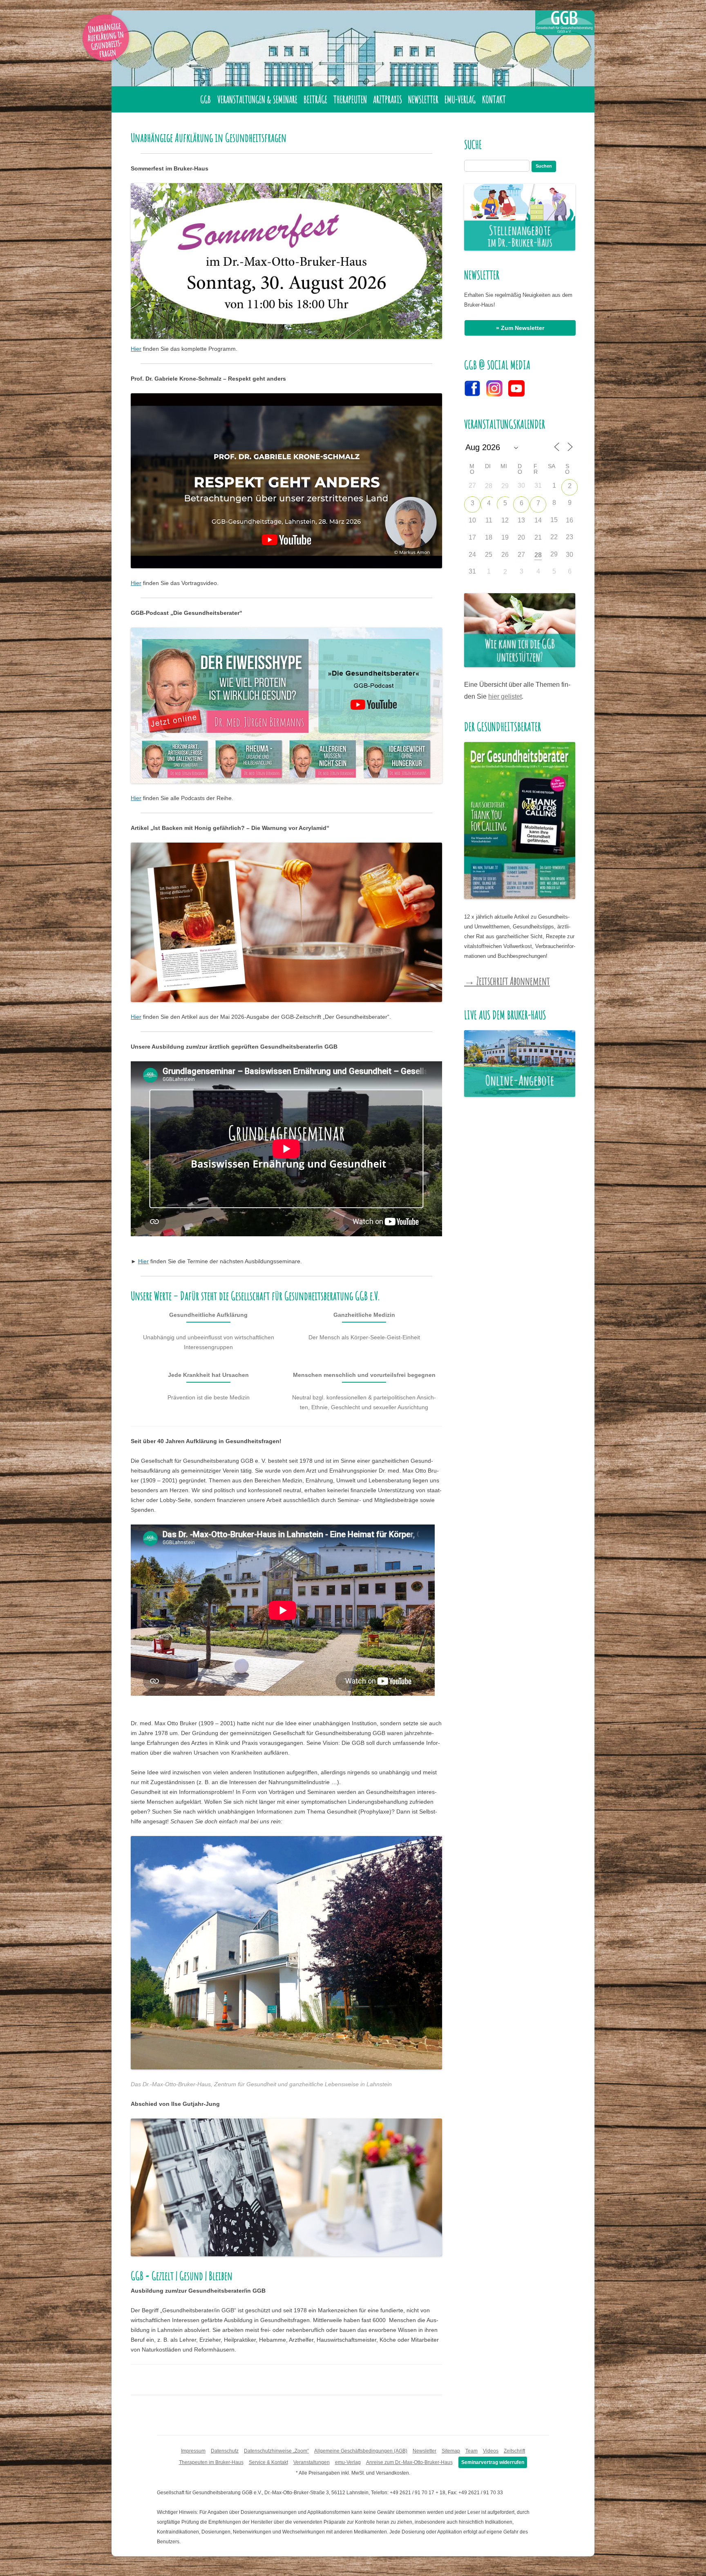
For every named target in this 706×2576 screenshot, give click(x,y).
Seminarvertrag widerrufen (493, 2462)
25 (489, 555)
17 (472, 537)
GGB (206, 99)
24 (472, 555)
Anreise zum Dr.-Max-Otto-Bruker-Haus (409, 2462)
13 (521, 520)
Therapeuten (350, 99)
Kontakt (494, 99)
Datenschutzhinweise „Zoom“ (276, 2451)
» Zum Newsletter (520, 328)
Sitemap (451, 2451)
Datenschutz (225, 2451)
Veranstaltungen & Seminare (257, 99)
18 (489, 537)
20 (521, 537)
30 (570, 555)
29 (505, 486)
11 (489, 520)
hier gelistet (505, 696)
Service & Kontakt (268, 2462)
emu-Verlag (460, 99)
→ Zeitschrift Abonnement (507, 981)
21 (538, 537)
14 (538, 520)
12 (505, 520)
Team (471, 2451)
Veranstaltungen (312, 2462)
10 (472, 520)
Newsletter (423, 99)
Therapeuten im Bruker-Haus (211, 2462)
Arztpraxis (388, 99)
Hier (136, 349)
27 (521, 555)
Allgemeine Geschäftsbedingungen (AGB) (361, 2451)
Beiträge (315, 99)
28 (489, 486)
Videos (491, 2451)
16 (570, 520)
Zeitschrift (514, 2451)
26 (505, 555)
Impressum (193, 2451)
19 (505, 537)
